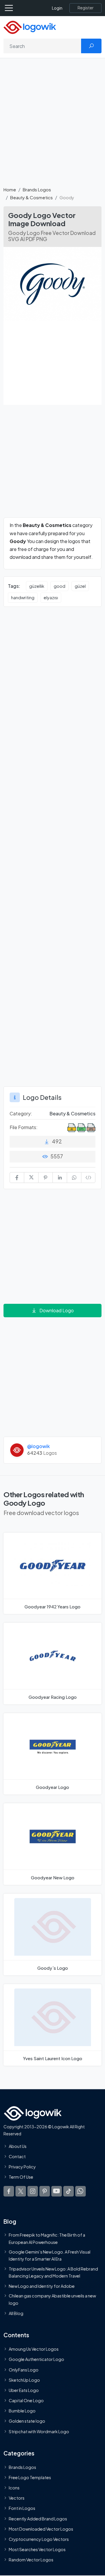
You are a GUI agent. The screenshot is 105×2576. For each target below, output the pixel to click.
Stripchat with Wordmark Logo (39, 2431)
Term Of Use (21, 2177)
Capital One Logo (26, 2400)
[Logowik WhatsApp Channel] (80, 2191)
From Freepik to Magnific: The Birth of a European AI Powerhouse (47, 2238)
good (60, 586)
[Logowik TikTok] (69, 2191)
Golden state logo (27, 2421)
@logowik (38, 1446)
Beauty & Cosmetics (32, 197)
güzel (80, 586)
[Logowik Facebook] (9, 2191)
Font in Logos (22, 2508)
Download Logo (57, 1310)
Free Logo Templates (30, 2477)
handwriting (23, 597)
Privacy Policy (22, 2167)
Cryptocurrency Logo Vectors (39, 2539)
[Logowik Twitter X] (21, 2191)
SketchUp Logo (24, 2380)
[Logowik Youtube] (57, 2191)
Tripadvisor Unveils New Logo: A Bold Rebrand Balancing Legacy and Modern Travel (53, 2272)
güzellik (37, 586)
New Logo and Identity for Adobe (42, 2286)
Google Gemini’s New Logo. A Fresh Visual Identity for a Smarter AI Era (50, 2255)
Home (10, 189)
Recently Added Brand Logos (38, 2518)
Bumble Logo (22, 2411)
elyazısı (51, 597)
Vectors (17, 2498)
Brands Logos (37, 189)
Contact (17, 2156)
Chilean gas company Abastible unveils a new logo (52, 2299)
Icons (14, 2488)
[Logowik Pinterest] (45, 2191)
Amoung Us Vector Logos (34, 2349)
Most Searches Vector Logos (37, 2549)
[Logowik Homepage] (30, 27)
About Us (18, 2146)
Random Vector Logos (31, 2560)
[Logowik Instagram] (33, 2191)
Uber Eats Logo (24, 2390)
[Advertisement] (52, 126)
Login (57, 8)
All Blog (16, 2313)
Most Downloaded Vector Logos (41, 2529)
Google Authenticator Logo (36, 2359)
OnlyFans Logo (24, 2369)
